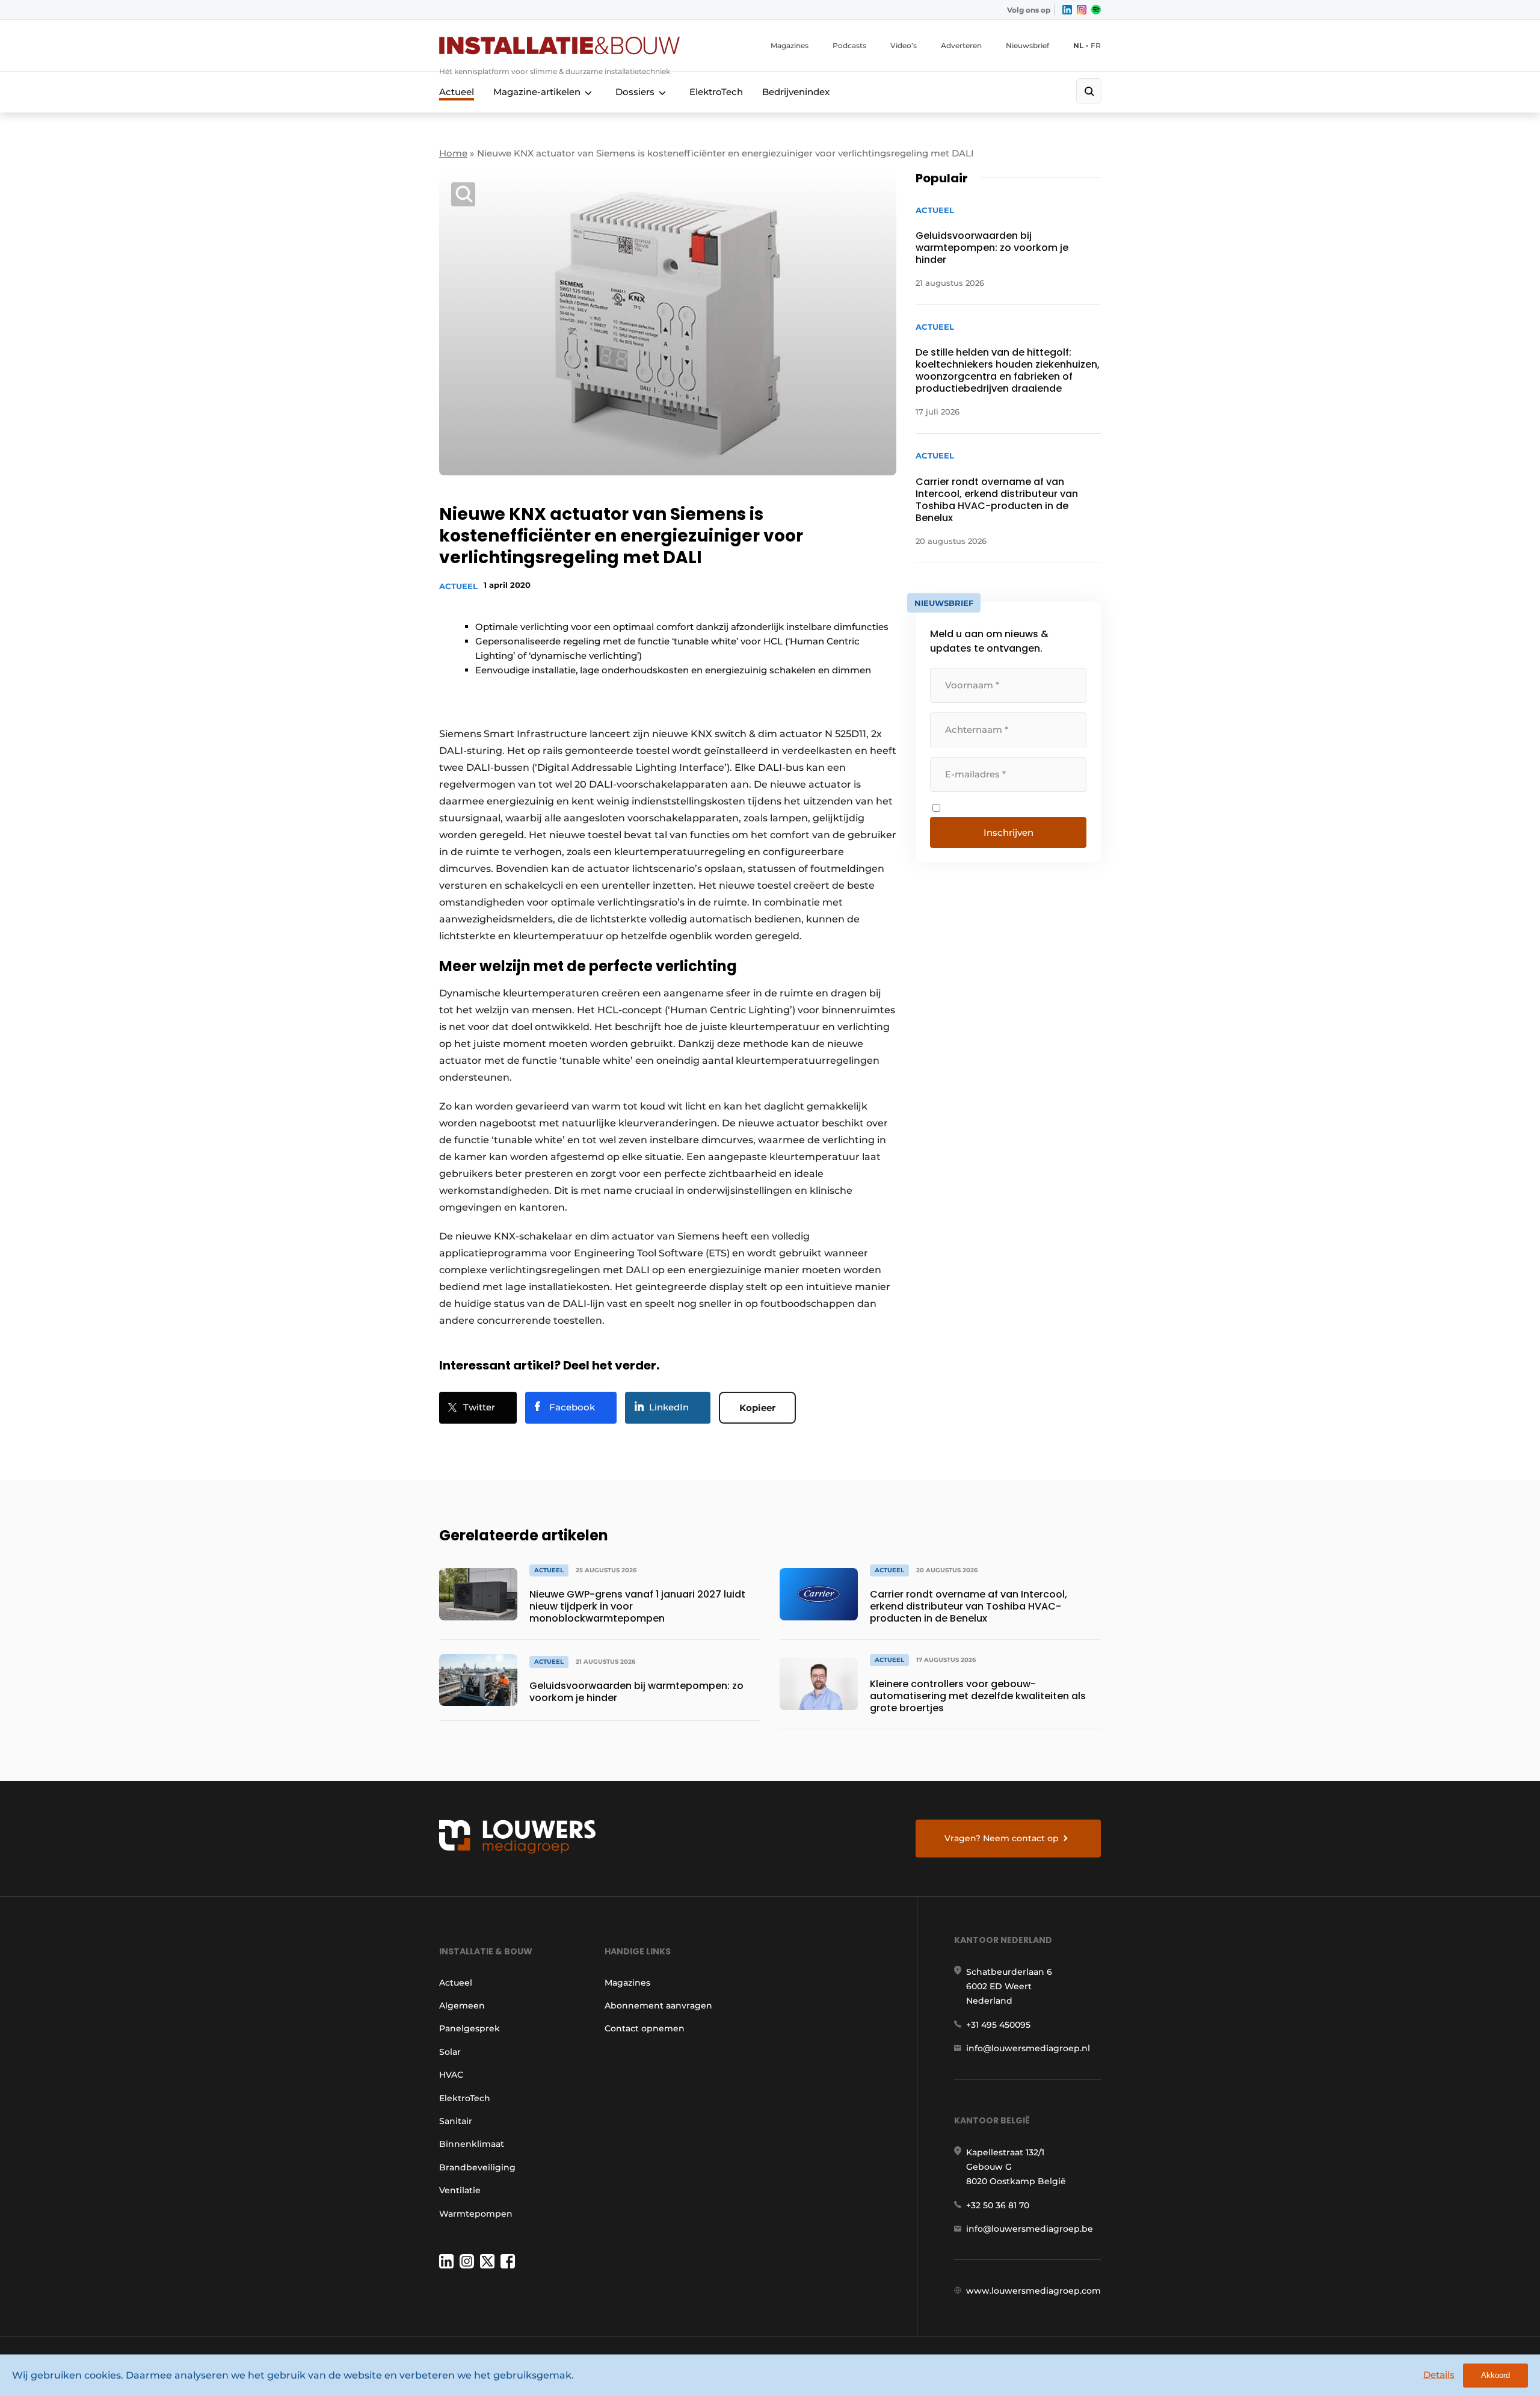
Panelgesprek (470, 2028)
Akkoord (1495, 2375)
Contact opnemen (645, 2028)
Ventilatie (460, 2190)
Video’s (904, 45)
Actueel (457, 92)
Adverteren (961, 45)
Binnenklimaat (472, 2144)
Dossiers (635, 92)
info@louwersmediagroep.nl (1028, 2048)
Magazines (790, 45)
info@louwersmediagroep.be (1030, 2229)
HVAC (451, 2075)
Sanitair (456, 2121)
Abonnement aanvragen (658, 2005)
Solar (450, 2052)
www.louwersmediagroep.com (1033, 2291)
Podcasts (849, 45)
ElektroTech (716, 92)
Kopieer (757, 1408)
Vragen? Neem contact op (1002, 1838)
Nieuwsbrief (1027, 45)
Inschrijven (1009, 832)
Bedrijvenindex (796, 92)
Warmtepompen (476, 2214)
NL (1078, 45)
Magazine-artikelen (537, 92)
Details (1439, 2375)
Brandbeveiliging (477, 2167)
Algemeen (462, 2005)
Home (453, 153)
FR (1096, 45)
